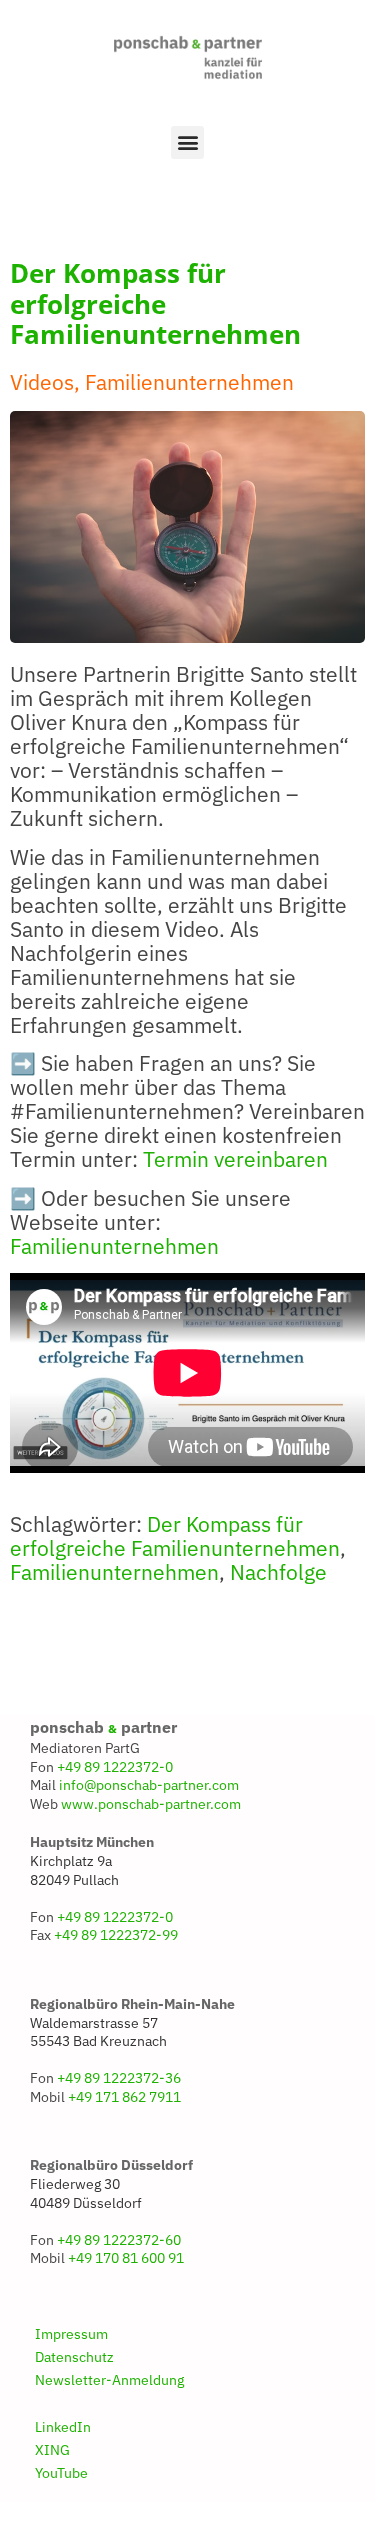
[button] (187, 142)
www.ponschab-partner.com (151, 1804)
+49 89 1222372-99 (116, 1935)
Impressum (71, 2334)
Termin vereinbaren (235, 1159)
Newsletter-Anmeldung (109, 2380)
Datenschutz (74, 2357)
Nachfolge (278, 1572)
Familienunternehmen (114, 1246)
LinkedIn (63, 2427)
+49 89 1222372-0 (115, 1767)
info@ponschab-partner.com (149, 1785)
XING (52, 2450)
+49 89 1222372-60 (119, 2240)
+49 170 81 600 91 (126, 2258)
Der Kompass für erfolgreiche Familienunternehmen (175, 1536)
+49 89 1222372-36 (119, 2078)
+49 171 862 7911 (124, 2097)
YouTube (61, 2473)
